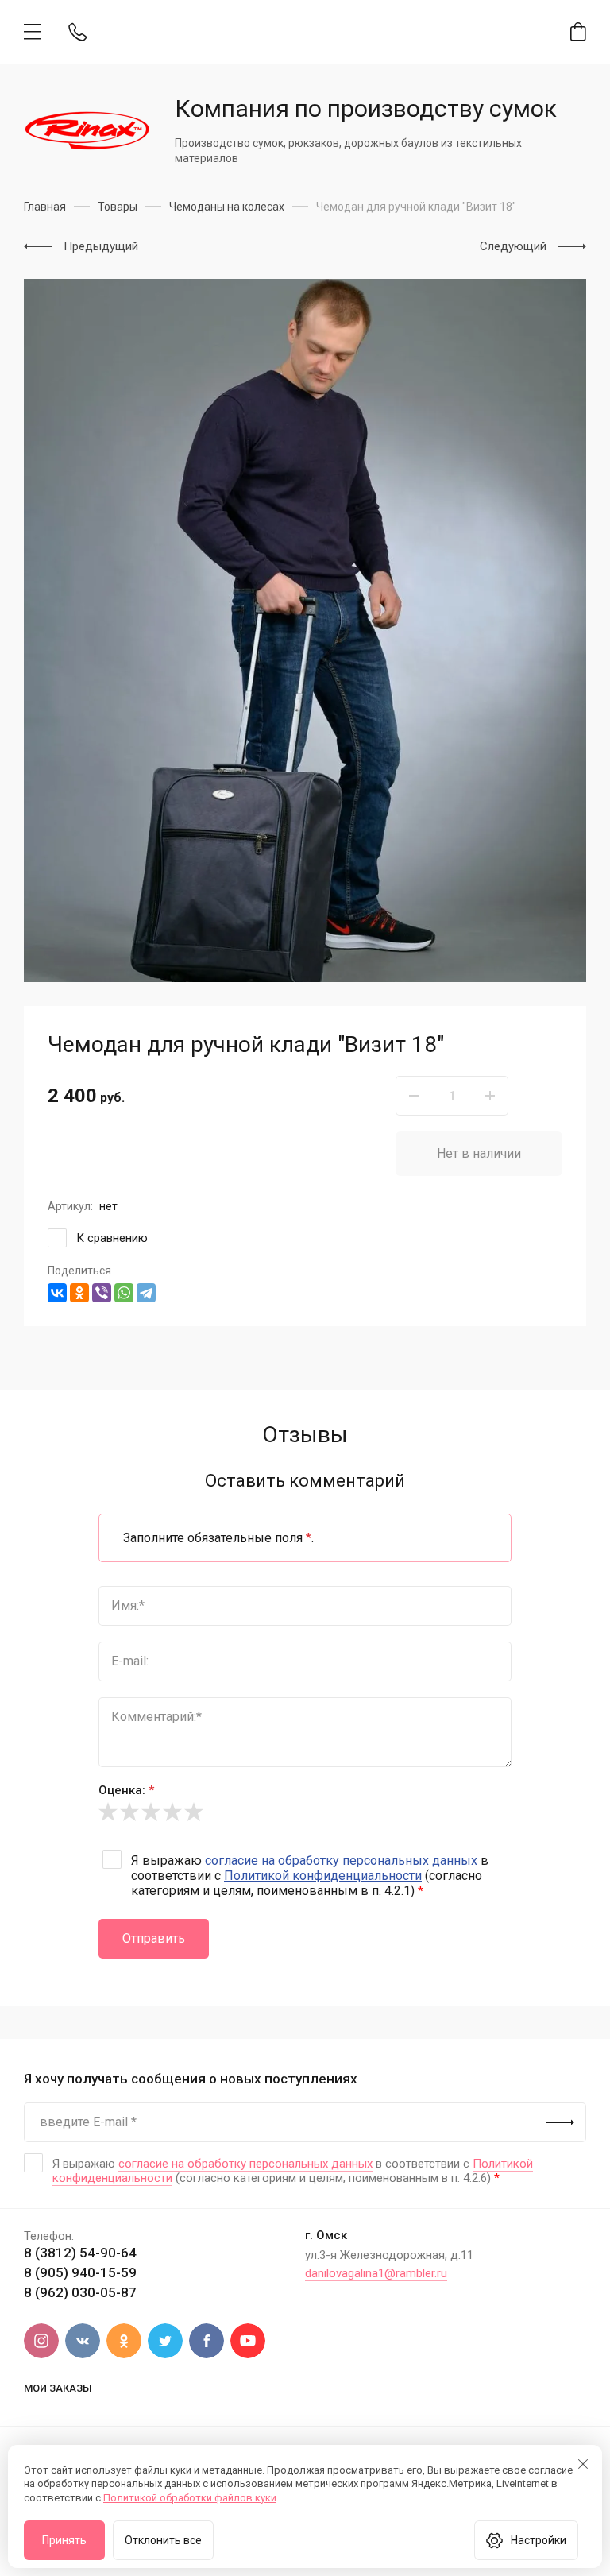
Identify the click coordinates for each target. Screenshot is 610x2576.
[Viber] (102, 1293)
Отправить (154, 1938)
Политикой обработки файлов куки (190, 2498)
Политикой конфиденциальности (323, 1876)
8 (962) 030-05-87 (80, 2292)
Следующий (513, 246)
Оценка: (126, 1790)
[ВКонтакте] (57, 1293)
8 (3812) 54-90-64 (80, 2253)
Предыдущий (101, 246)
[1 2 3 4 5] (305, 1812)
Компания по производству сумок (366, 108)
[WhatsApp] (124, 1293)
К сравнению (112, 1238)
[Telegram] (146, 1293)
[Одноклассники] (79, 1293)
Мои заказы (58, 2388)
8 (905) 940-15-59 (80, 2272)
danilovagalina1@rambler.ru (376, 2273)
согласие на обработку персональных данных (341, 1860)
